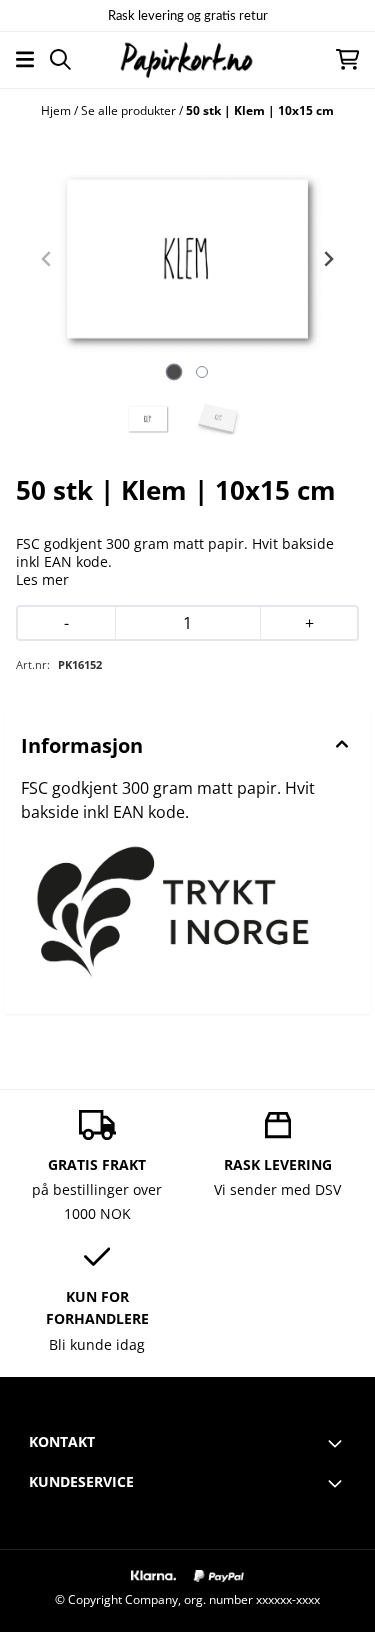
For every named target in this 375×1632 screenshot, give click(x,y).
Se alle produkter (130, 110)
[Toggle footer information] (338, 1443)
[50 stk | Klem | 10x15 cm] (187, 259)
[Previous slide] (47, 259)
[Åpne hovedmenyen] (25, 59)
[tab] (173, 372)
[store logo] (187, 59)
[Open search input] (60, 59)
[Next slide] (328, 259)
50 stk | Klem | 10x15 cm (260, 110)
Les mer (42, 580)
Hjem (57, 110)
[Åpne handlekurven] (347, 59)
